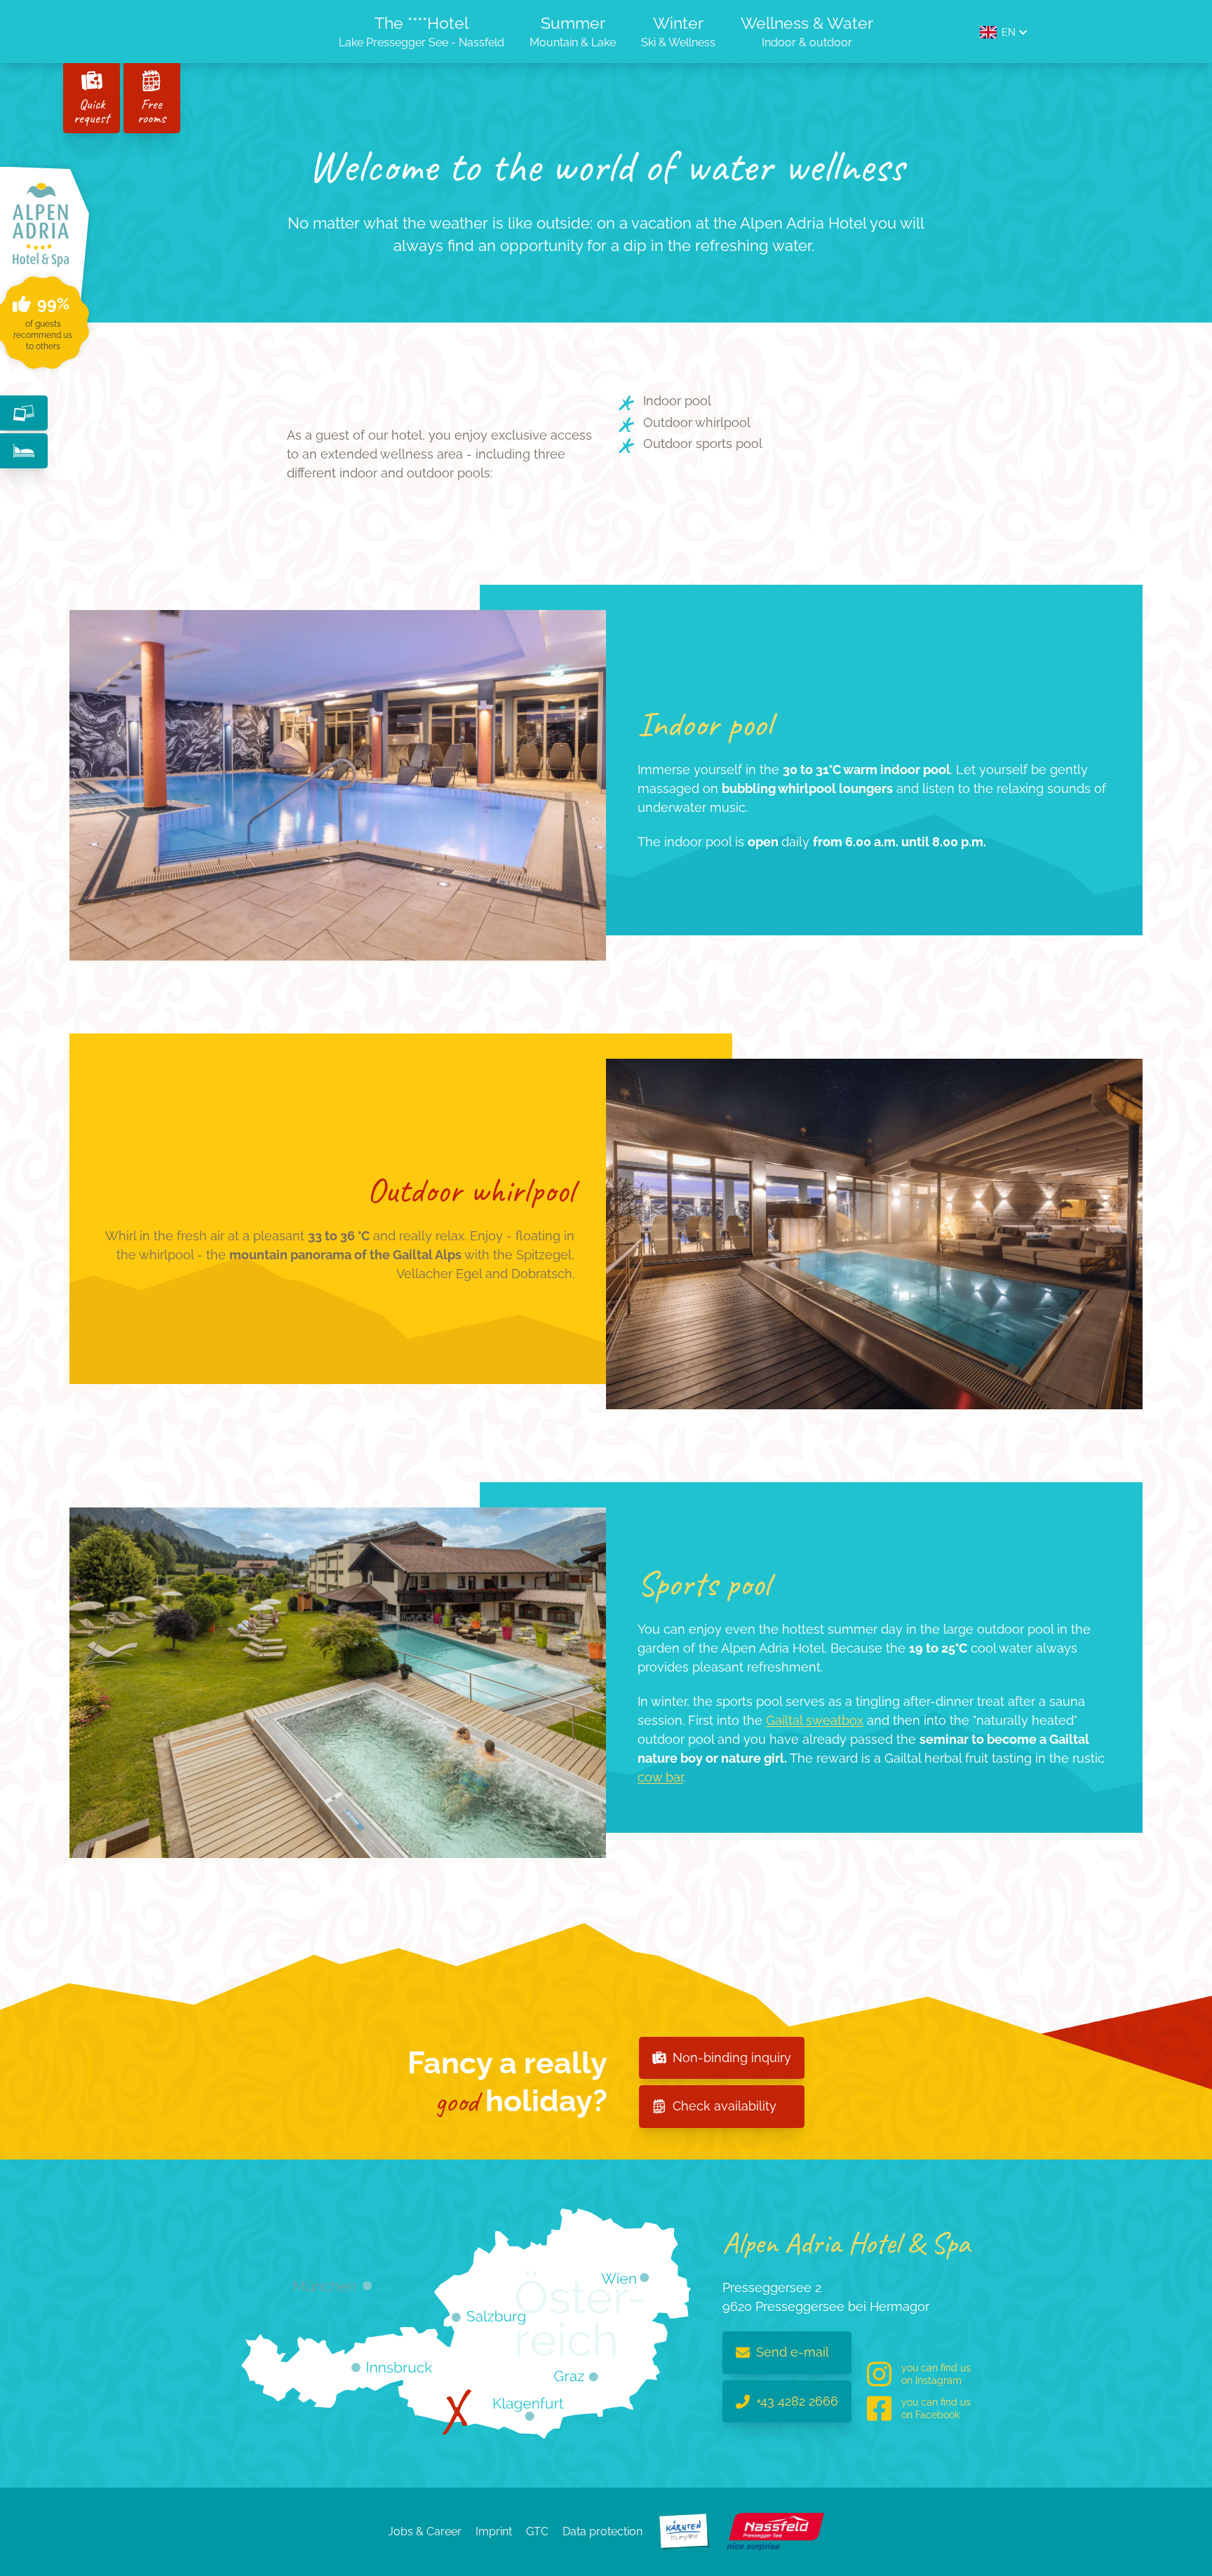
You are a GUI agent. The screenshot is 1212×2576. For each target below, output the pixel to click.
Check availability (725, 2106)
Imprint (494, 2531)
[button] (1003, 32)
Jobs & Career (425, 2531)
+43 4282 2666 (797, 2401)
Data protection (602, 2531)
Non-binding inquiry (732, 2058)
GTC (537, 2531)
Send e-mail (793, 2352)
